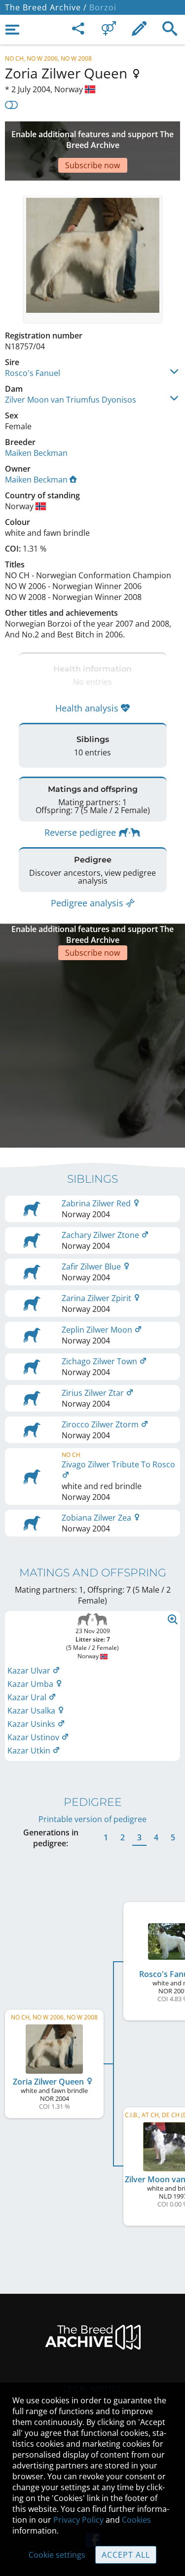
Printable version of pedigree (92, 1819)
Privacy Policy (78, 2520)
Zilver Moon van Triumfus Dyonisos (71, 400)
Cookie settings (57, 2555)
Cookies (136, 2520)
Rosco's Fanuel (33, 373)
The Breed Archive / (46, 7)
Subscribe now (92, 165)
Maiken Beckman (36, 453)
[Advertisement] (92, 1053)
